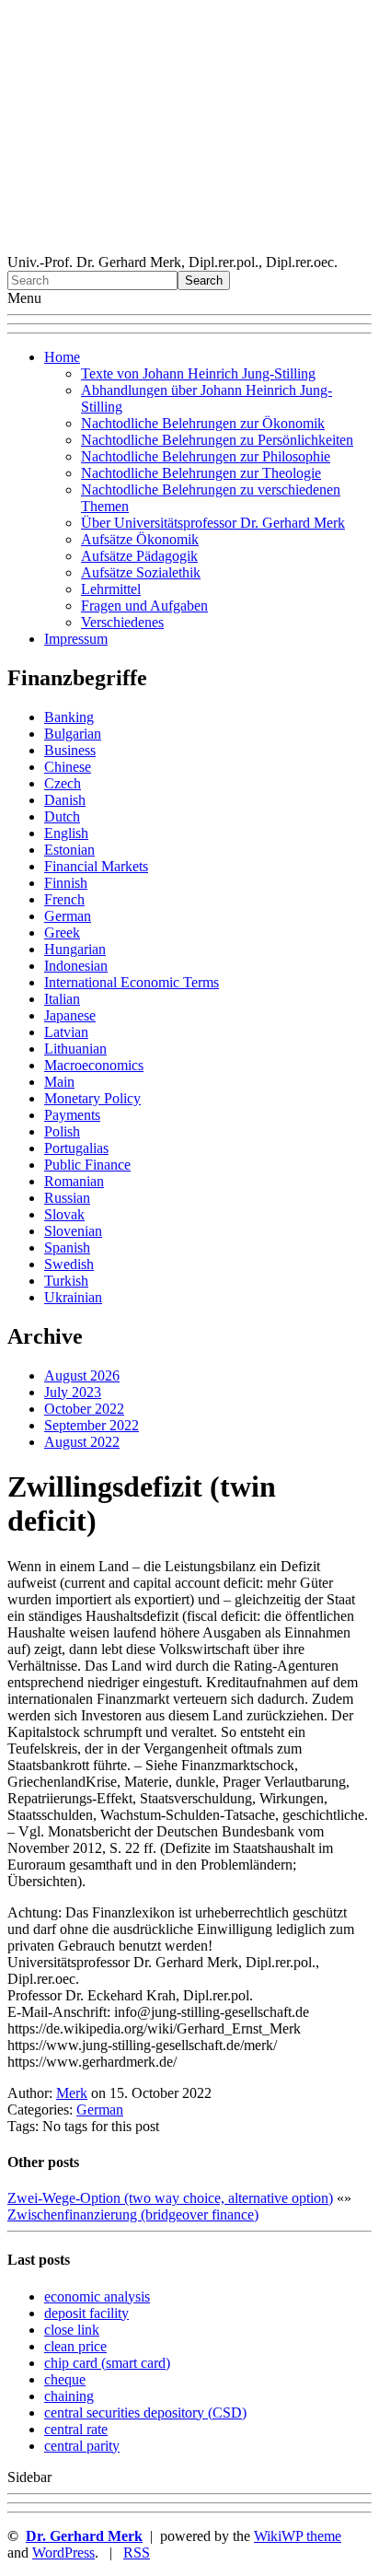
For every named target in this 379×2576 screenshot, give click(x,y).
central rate (76, 2429)
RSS (137, 2553)
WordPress (63, 2553)
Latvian (66, 1032)
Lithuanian (75, 1049)
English (66, 833)
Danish (65, 800)
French (64, 899)
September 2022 (92, 1425)
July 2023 (73, 1392)
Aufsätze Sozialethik (141, 572)
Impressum (76, 639)
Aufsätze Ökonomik (140, 539)
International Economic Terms (132, 982)
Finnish (66, 883)
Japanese (70, 1015)
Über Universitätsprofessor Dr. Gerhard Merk (213, 523)
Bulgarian (73, 734)
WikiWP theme (298, 2536)
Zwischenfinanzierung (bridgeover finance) (133, 2215)
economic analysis (97, 2296)
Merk (72, 2093)
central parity (82, 2446)
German (68, 916)
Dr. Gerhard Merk (84, 2536)
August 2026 (82, 1375)
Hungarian (75, 949)
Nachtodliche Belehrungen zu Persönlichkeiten (217, 440)
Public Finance (87, 1165)
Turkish (66, 1281)
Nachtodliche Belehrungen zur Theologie (201, 473)
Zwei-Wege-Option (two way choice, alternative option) (170, 2198)
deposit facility (86, 2313)
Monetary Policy (92, 1098)
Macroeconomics (94, 1065)
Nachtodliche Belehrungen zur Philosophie (206, 456)
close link (72, 2330)
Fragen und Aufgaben (144, 606)
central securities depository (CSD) (145, 2413)
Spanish (67, 1247)
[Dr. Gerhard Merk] (189, 245)
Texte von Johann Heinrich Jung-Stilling (198, 373)
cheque (65, 2379)
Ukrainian (73, 1297)
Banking (69, 717)
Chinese (68, 767)
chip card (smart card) (107, 2363)
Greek (62, 932)
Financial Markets (96, 866)
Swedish (69, 1264)
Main (59, 1082)
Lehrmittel (111, 589)
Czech (63, 783)
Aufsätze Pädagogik (139, 556)
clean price (75, 2346)
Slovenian (73, 1231)
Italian (62, 999)
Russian (67, 1198)
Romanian (74, 1181)
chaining (69, 2396)
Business (70, 750)
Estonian (69, 850)
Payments (72, 1115)
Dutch (62, 816)
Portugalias (76, 1148)
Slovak (64, 1214)
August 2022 (82, 1442)
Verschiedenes (122, 622)
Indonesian (76, 966)
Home (62, 357)
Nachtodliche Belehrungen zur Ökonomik (203, 423)
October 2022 (84, 1409)
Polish (62, 1131)
